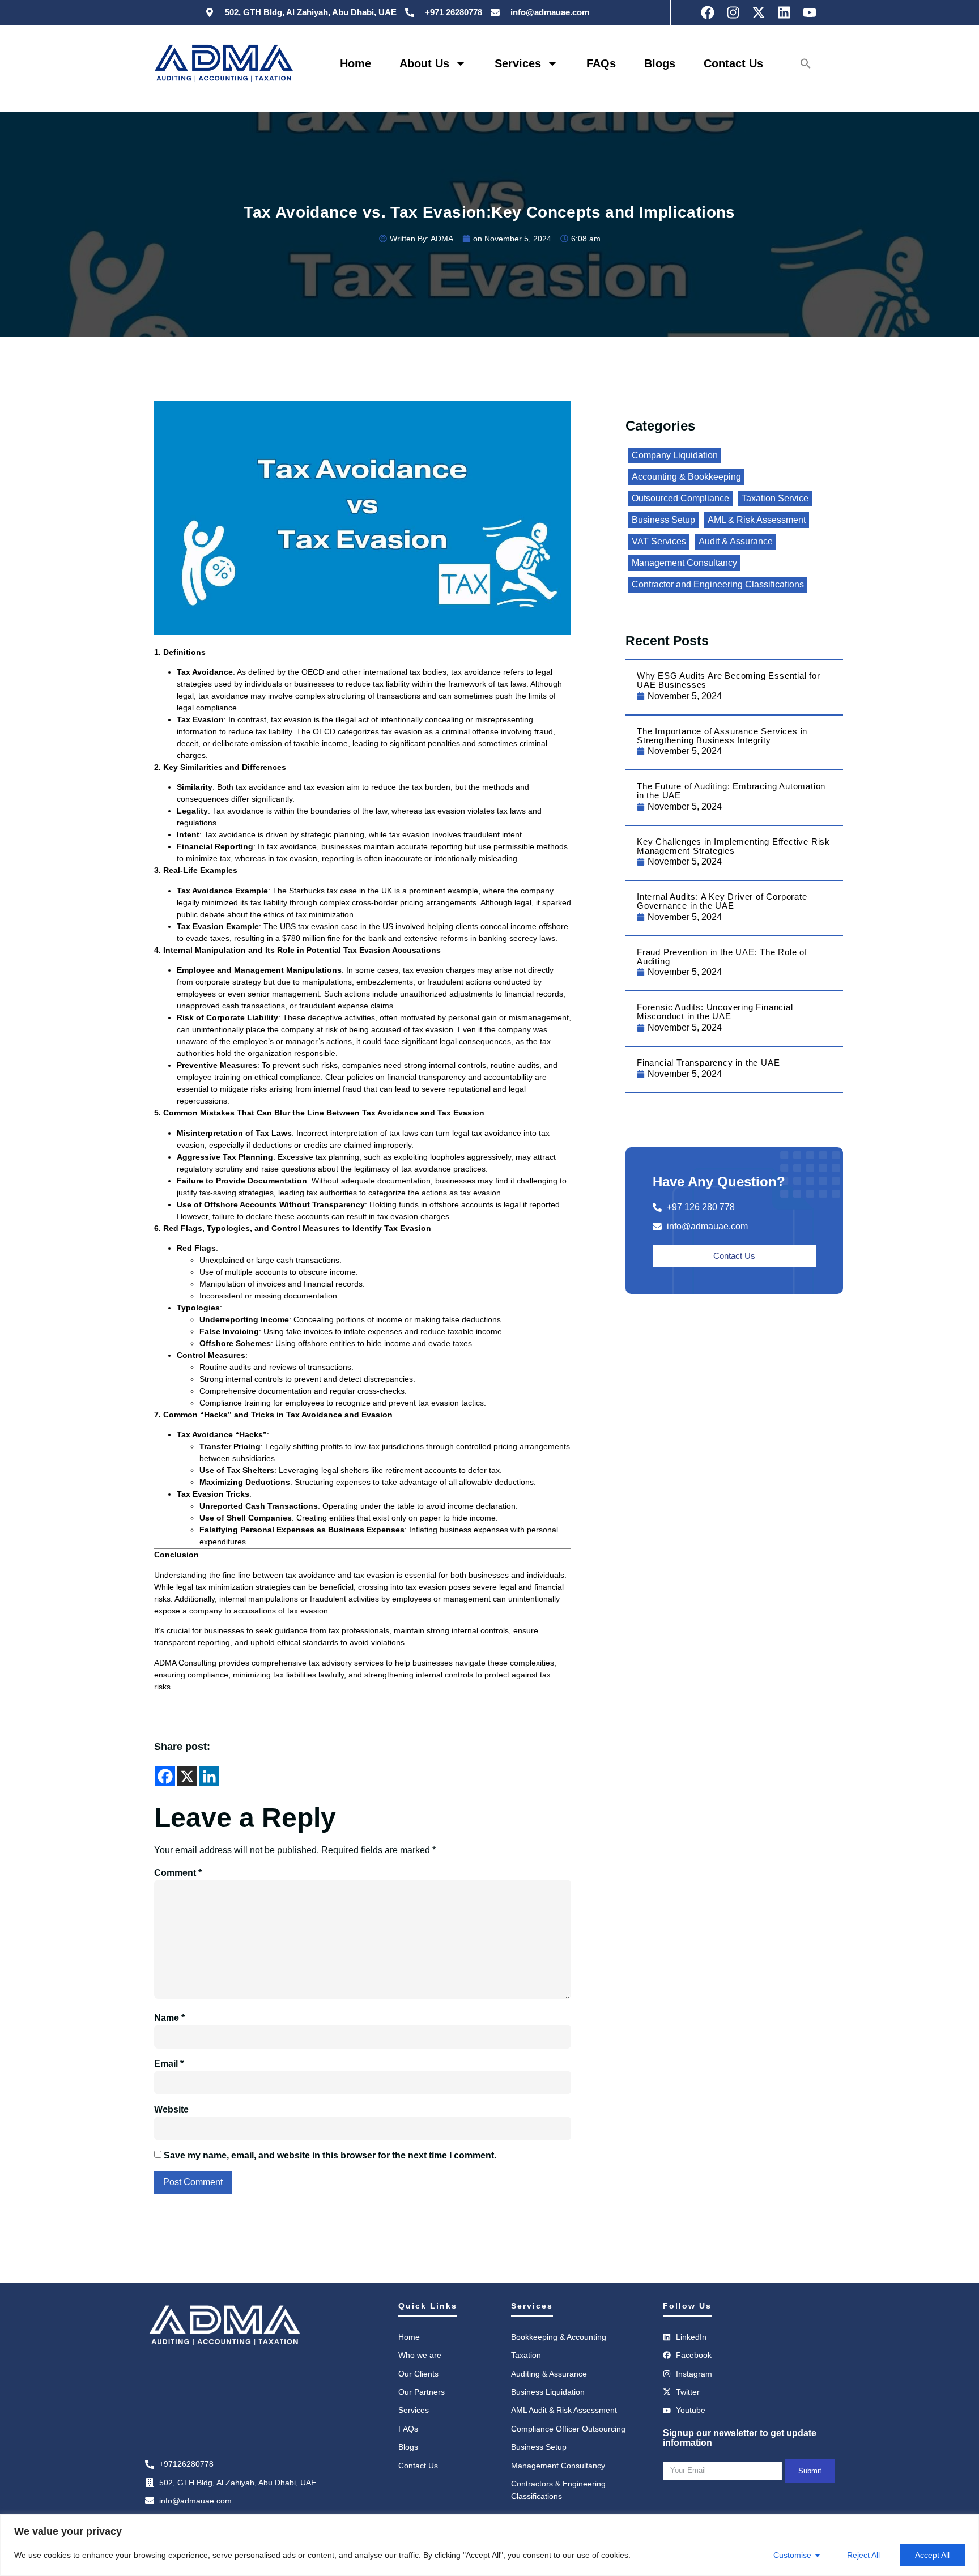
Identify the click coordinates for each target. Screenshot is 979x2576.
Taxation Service (775, 499)
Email (169, 2064)
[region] (489, 2545)
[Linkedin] (209, 1776)
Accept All (932, 2555)
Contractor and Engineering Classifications (718, 585)
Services (518, 63)
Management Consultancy (684, 563)
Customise (792, 2555)
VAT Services (659, 542)
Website (171, 2109)
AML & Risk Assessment (757, 520)
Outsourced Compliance (680, 499)
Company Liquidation (675, 455)
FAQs (601, 63)
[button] (806, 63)
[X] (187, 1776)
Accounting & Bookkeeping (686, 477)
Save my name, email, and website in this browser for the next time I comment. (330, 2155)
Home (356, 63)
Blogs (660, 63)
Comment (178, 1873)
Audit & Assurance (736, 542)
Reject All (863, 2555)
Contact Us (733, 63)
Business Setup (663, 520)
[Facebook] (165, 1776)
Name (169, 2018)
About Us (424, 63)
